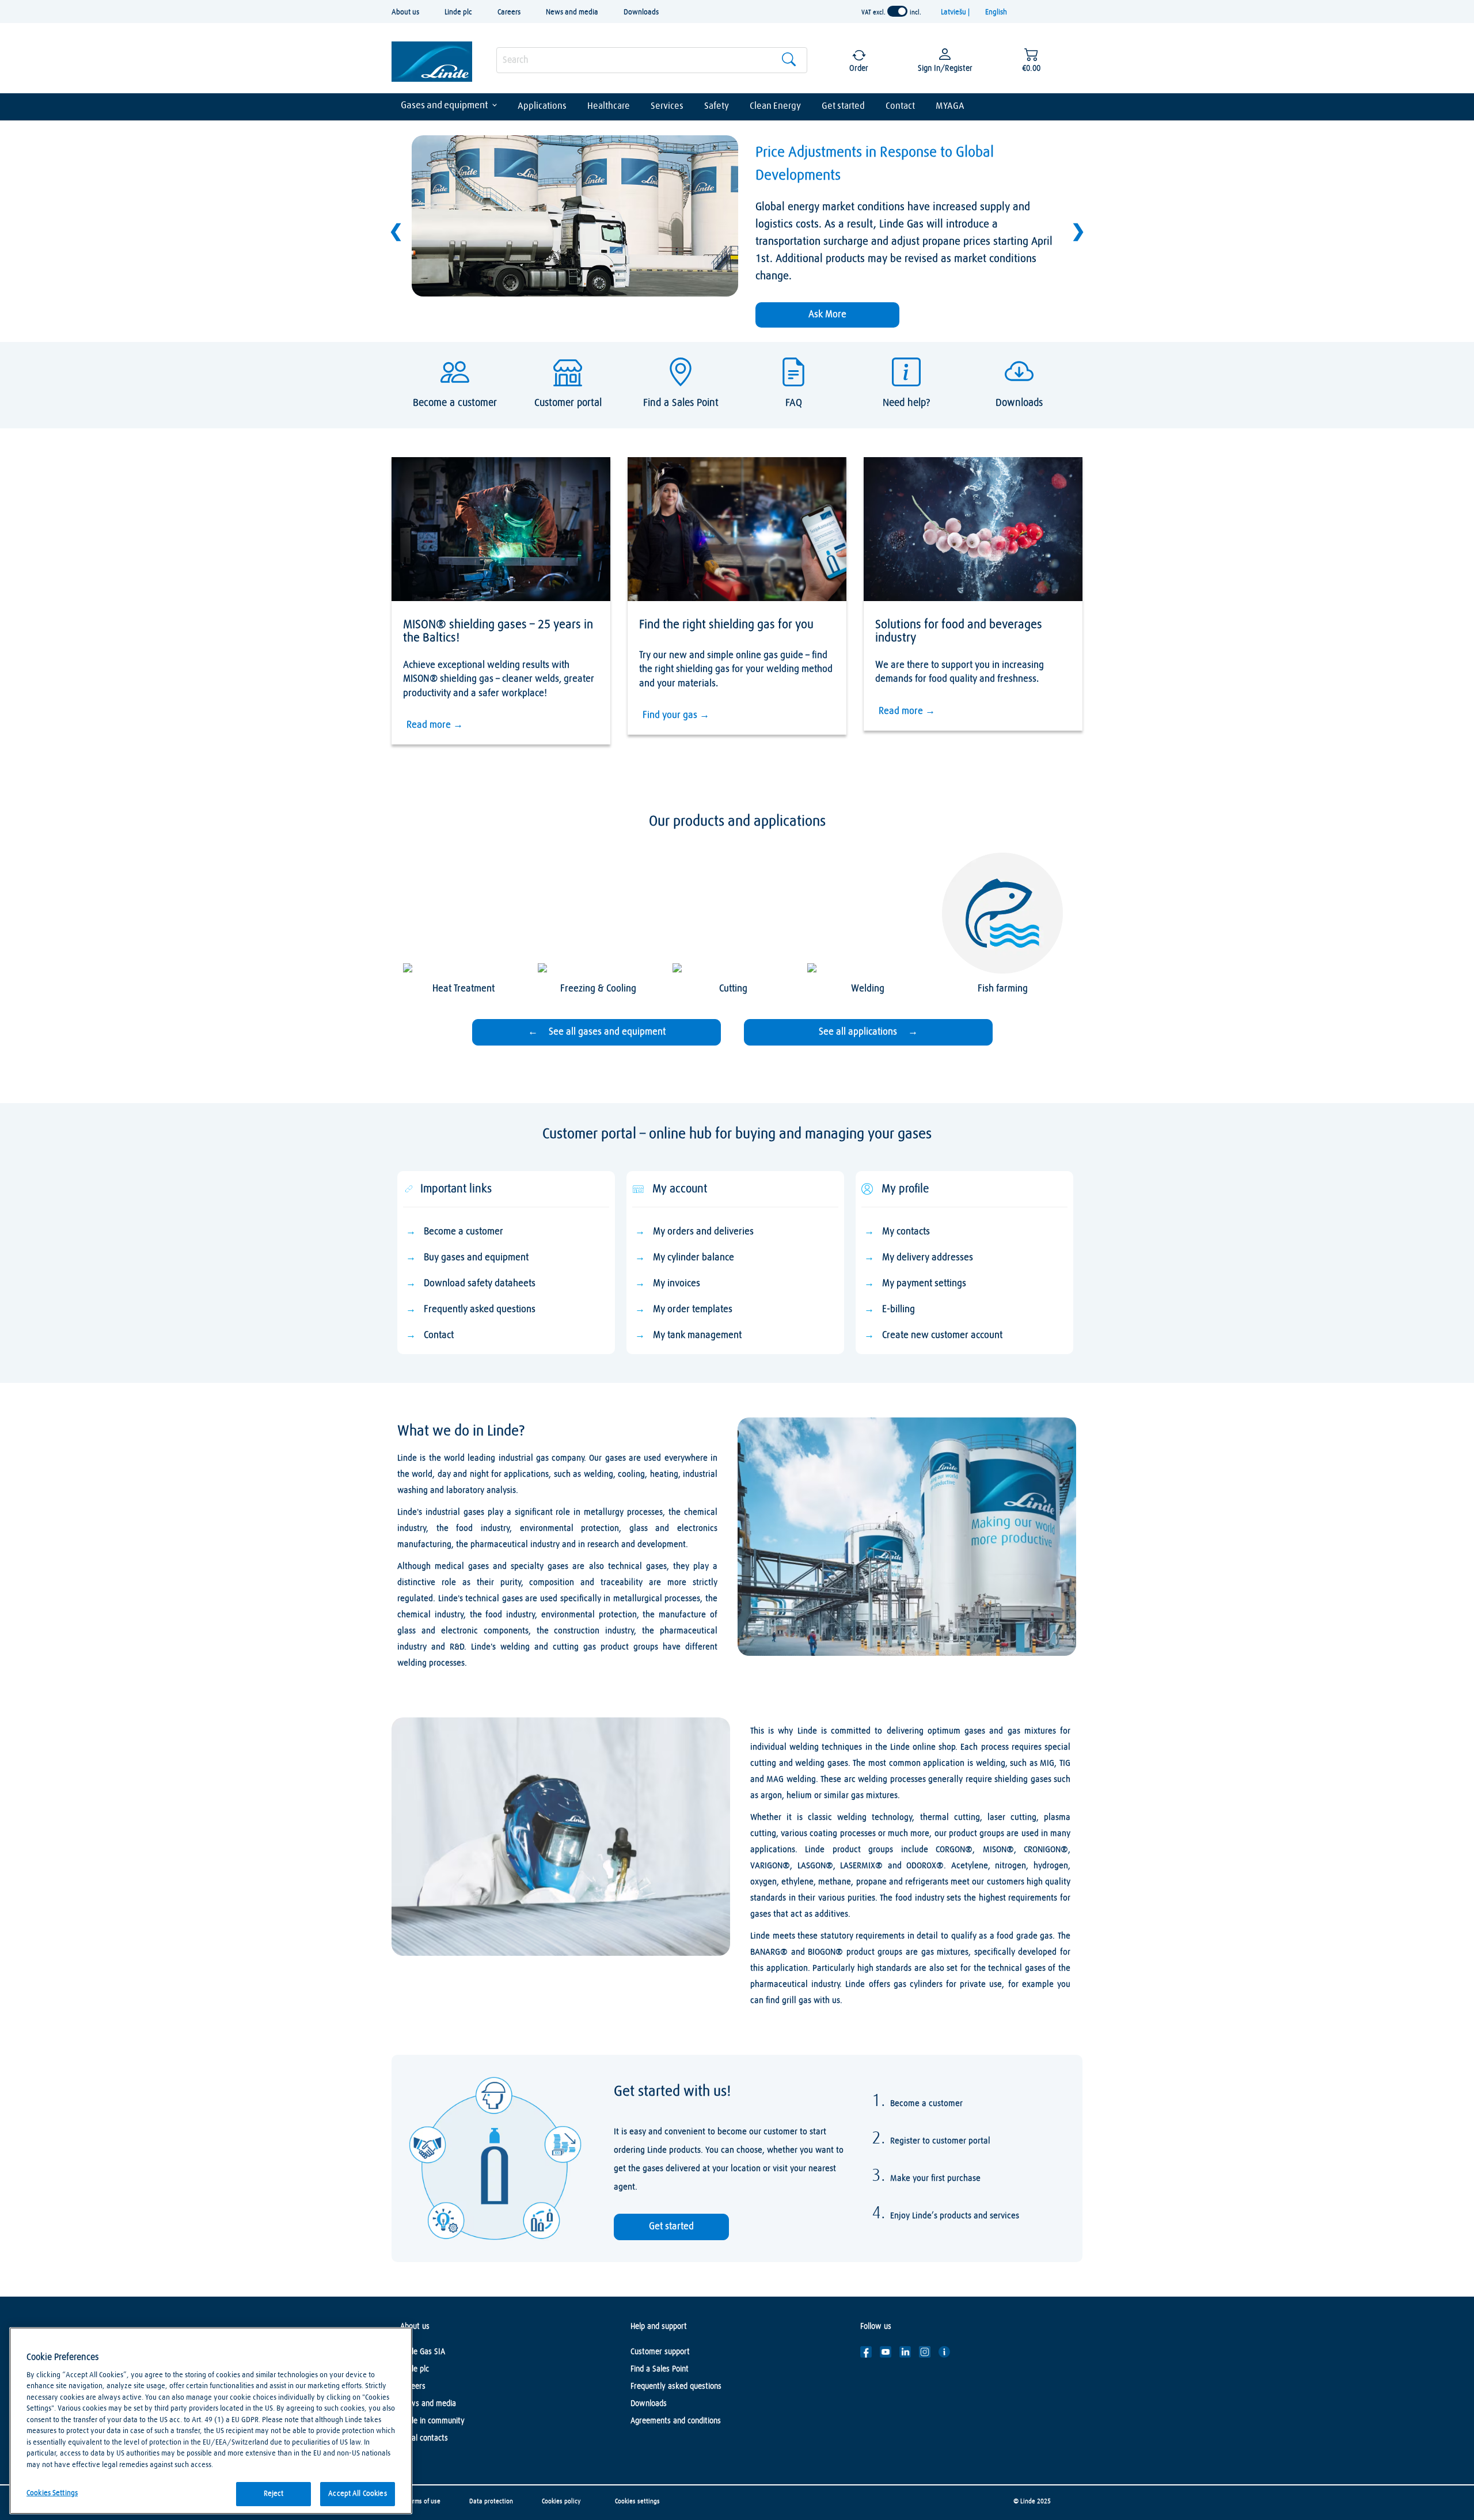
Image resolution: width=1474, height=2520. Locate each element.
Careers (509, 12)
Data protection (491, 2501)
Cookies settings (637, 2501)
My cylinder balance (694, 1258)
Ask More (827, 315)
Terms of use (423, 2501)
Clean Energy (775, 106)
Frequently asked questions (480, 1310)
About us (405, 12)
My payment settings (924, 1284)
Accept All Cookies (357, 2494)
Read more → (435, 725)
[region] (211, 2421)
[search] (652, 60)
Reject (274, 2494)
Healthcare (609, 106)
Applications (542, 106)
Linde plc (458, 12)
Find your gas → (676, 715)
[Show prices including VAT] (897, 12)
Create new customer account (942, 1335)
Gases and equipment (445, 106)
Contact (900, 106)
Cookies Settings (52, 2493)
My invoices (677, 1284)
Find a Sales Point (660, 2369)
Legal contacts (424, 2438)
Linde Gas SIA (423, 2352)
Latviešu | (956, 12)
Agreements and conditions (676, 2421)
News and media (572, 12)
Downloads (641, 12)
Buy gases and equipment (476, 1258)
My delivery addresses (928, 1258)
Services (667, 106)
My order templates (693, 1310)
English (996, 12)
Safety (717, 106)
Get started (843, 106)
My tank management (697, 1335)
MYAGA (950, 106)
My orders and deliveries (703, 1232)
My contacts (906, 1232)
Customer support (660, 2352)
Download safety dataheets (480, 1284)
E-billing (899, 1310)
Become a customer (464, 1232)
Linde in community (432, 2421)
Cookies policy (561, 2501)
